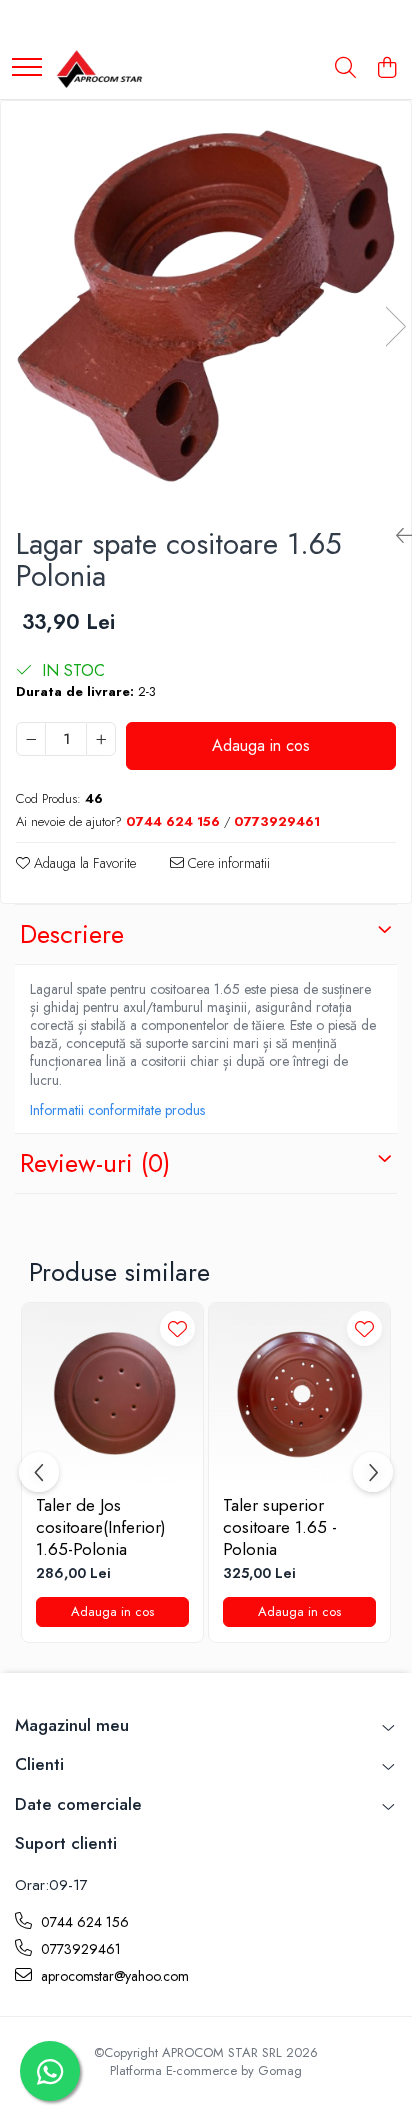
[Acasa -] (99, 69)
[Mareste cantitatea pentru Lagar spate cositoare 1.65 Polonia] (101, 739)
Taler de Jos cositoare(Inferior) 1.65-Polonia (101, 1527)
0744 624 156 (83, 1922)
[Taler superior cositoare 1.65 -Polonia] (299, 1393)
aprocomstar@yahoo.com (113, 1976)
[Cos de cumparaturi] (386, 69)
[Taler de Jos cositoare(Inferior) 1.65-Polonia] (112, 1393)
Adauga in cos (261, 745)
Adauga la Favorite (83, 863)
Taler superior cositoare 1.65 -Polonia (280, 1527)
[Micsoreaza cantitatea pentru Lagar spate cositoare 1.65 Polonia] (31, 739)
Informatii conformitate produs (117, 1110)
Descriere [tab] (72, 934)
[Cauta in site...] (345, 69)
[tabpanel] (206, 306)
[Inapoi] (396, 536)
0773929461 (79, 1949)
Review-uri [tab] (95, 1163)
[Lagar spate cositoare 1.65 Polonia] (206, 306)
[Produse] (27, 68)
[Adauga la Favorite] (177, 1328)
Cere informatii (227, 863)
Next (395, 326)
